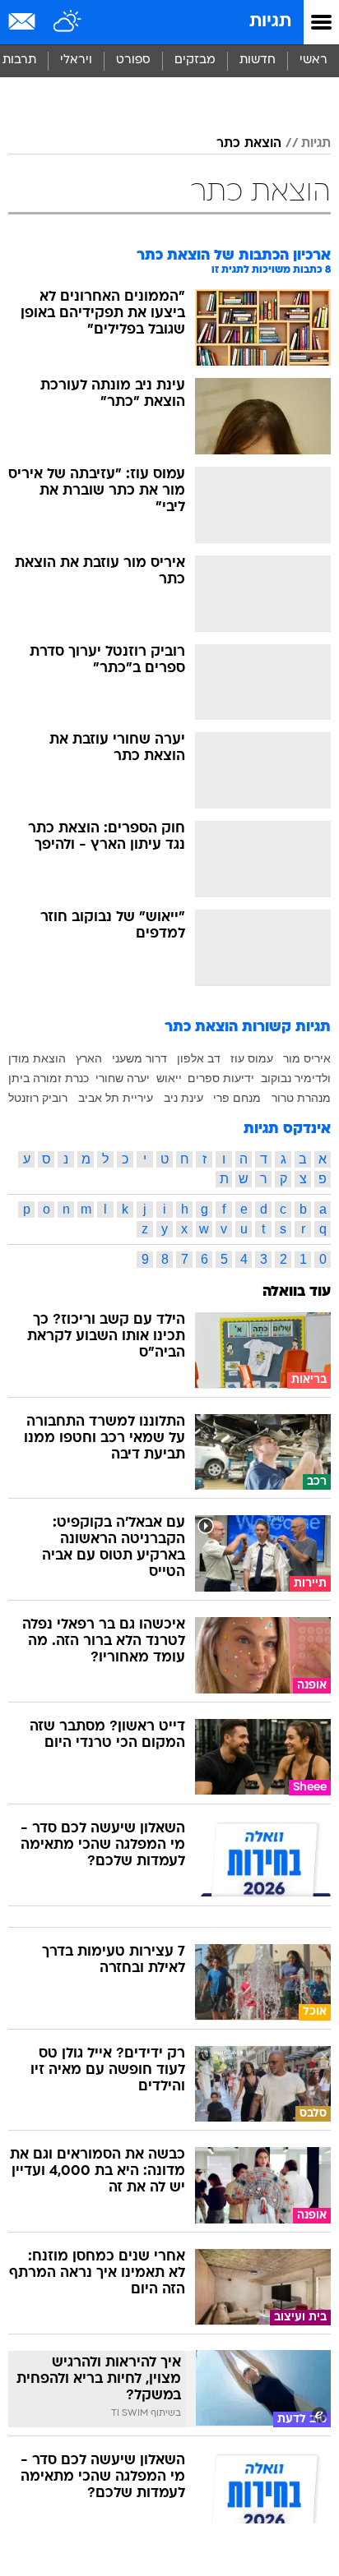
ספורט (133, 60)
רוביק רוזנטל (38, 1098)
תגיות (270, 22)
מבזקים (195, 60)
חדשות (258, 60)
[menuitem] (257, 61)
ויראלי (76, 60)
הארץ (89, 1058)
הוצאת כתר (249, 144)
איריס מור (307, 1058)
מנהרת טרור (301, 1098)
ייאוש (169, 1078)
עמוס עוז (252, 1058)
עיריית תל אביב (116, 1098)
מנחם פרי (237, 1098)
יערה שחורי (123, 1078)
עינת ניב (183, 1098)
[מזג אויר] (68, 22)
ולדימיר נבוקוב (296, 1078)
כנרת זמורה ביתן (49, 1078)
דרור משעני (139, 1058)
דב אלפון (199, 1058)
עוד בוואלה (297, 1292)
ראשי (313, 60)
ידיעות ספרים (221, 1078)
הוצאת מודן (37, 1058)
